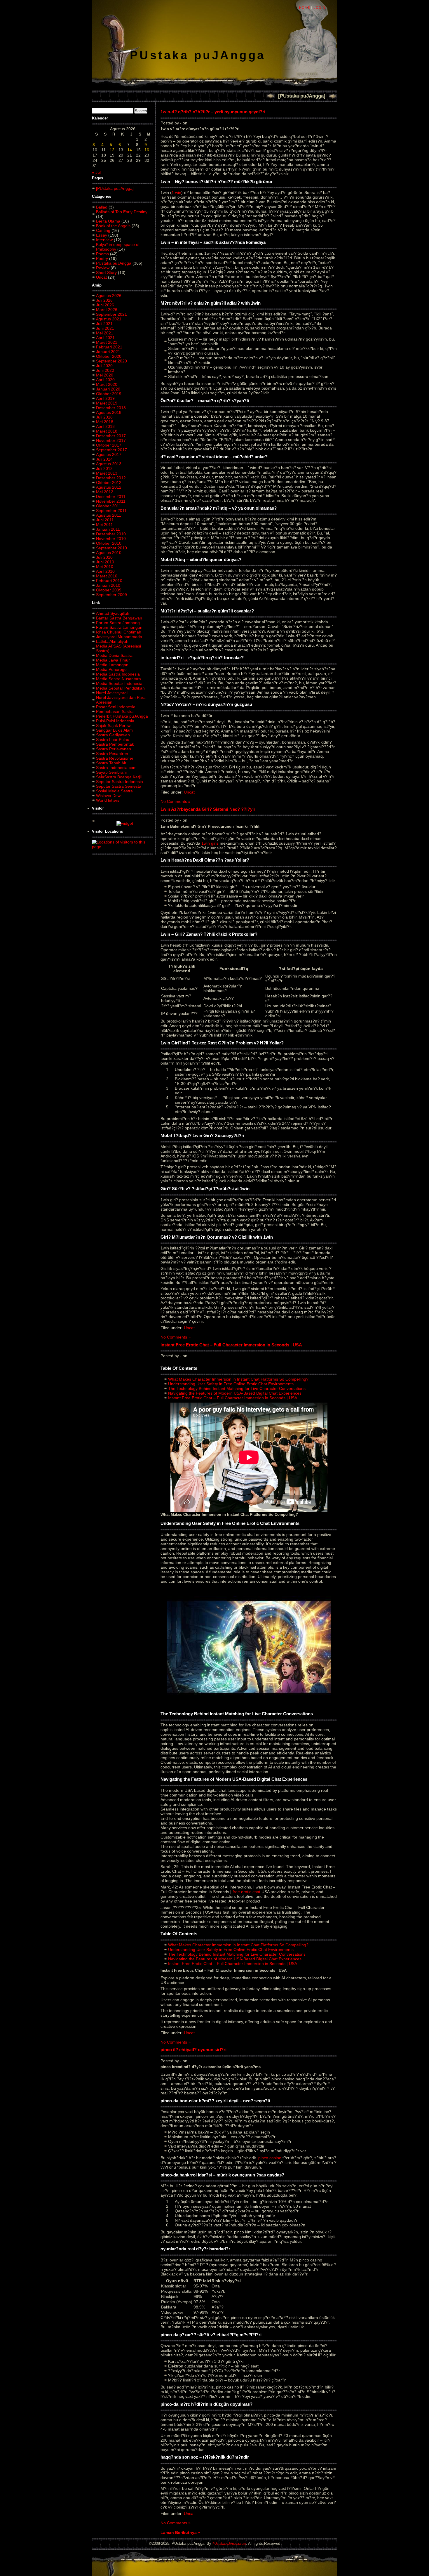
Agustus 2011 (109, 515)
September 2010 (111, 548)
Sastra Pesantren (112, 754)
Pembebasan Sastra (115, 711)
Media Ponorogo (111, 669)
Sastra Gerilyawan (113, 735)
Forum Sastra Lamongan (119, 627)
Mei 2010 (105, 567)
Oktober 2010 (109, 543)
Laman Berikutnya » (180, 2532)
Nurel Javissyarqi (112, 693)
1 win (176, 192)
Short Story (106, 272)
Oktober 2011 (109, 506)
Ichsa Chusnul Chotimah (119, 632)
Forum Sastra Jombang (118, 623)
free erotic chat (246, 1892)
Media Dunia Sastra (114, 655)
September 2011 (111, 511)
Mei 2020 (105, 375)
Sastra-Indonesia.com (116, 768)
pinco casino (270, 2158)
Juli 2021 (104, 324)
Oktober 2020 (109, 356)
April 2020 (105, 380)
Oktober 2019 (109, 394)
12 (112, 150)
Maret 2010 (107, 576)
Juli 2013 (104, 468)
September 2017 (111, 450)
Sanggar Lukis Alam (114, 730)
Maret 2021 (107, 342)
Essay (102, 235)
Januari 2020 (108, 389)
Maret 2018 (107, 431)
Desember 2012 (111, 478)
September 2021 (111, 314)
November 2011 (111, 501)
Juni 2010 (105, 562)
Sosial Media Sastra (114, 791)
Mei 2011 (104, 525)
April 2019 (105, 398)
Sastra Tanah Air (111, 763)
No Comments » (176, 801)
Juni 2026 (105, 305)
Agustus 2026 (109, 296)
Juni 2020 (105, 370)
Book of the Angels (113, 226)
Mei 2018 (105, 422)
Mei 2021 (105, 333)
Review (103, 268)
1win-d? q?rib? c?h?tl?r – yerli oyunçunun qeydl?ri (213, 112)
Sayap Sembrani (111, 772)
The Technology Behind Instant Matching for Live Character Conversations (237, 1388)
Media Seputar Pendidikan (120, 688)
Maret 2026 (107, 310)
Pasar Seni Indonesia (116, 707)
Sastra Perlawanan (114, 749)
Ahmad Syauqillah (113, 613)
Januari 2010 (108, 585)
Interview (104, 240)
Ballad (102, 207)
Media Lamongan (112, 665)
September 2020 (111, 361)
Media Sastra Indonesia (118, 674)
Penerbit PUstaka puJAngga (122, 716)
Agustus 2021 (109, 319)
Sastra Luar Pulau (113, 740)
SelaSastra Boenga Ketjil (119, 777)
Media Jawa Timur (113, 660)
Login (319, 8)
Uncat (101, 277)
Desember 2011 (111, 497)
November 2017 (111, 440)
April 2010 (105, 571)
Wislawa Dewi (109, 796)
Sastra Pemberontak (115, 744)
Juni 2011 (105, 520)
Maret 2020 (107, 384)
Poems (102, 254)
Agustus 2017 (109, 454)
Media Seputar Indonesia (119, 683)
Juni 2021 (105, 328)
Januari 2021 (108, 352)
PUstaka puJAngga (198, 55)
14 (130, 150)
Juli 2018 (104, 417)
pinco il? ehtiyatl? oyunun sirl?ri (193, 2050)
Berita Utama (108, 221)
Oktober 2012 (109, 482)
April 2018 (105, 426)
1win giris (210, 843)
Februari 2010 (109, 581)
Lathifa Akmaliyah (112, 641)
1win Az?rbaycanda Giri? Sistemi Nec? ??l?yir (208, 809)
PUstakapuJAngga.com (229, 2544)
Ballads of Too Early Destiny (122, 212)
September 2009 (111, 595)
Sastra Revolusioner (115, 758)
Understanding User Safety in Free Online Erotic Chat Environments (231, 1384)
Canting (103, 230)
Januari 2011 (108, 529)
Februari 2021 (109, 347)
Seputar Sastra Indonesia (120, 782)
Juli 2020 (104, 366)
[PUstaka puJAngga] (302, 96)
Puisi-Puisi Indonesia (115, 721)
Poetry (102, 258)
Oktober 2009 (109, 590)
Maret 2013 (107, 473)
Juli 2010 (104, 557)
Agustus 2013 (109, 464)
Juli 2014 (104, 459)
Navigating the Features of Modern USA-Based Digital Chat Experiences (235, 1393)
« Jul (96, 172)
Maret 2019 (107, 403)
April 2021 (105, 338)
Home (305, 8)
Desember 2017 (111, 436)
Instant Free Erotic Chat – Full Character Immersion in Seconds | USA (231, 1345)
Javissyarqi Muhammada (119, 637)
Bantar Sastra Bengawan (119, 618)
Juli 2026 (104, 300)
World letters (108, 800)
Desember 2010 (111, 534)
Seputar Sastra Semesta (119, 786)
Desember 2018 (111, 408)
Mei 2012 (105, 492)
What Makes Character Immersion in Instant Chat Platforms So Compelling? (238, 1379)
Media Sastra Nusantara (118, 679)
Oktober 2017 (109, 445)
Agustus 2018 (109, 412)
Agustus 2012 (109, 487)
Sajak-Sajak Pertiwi (114, 725)
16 (147, 150)
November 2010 (111, 539)
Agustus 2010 (109, 553)
